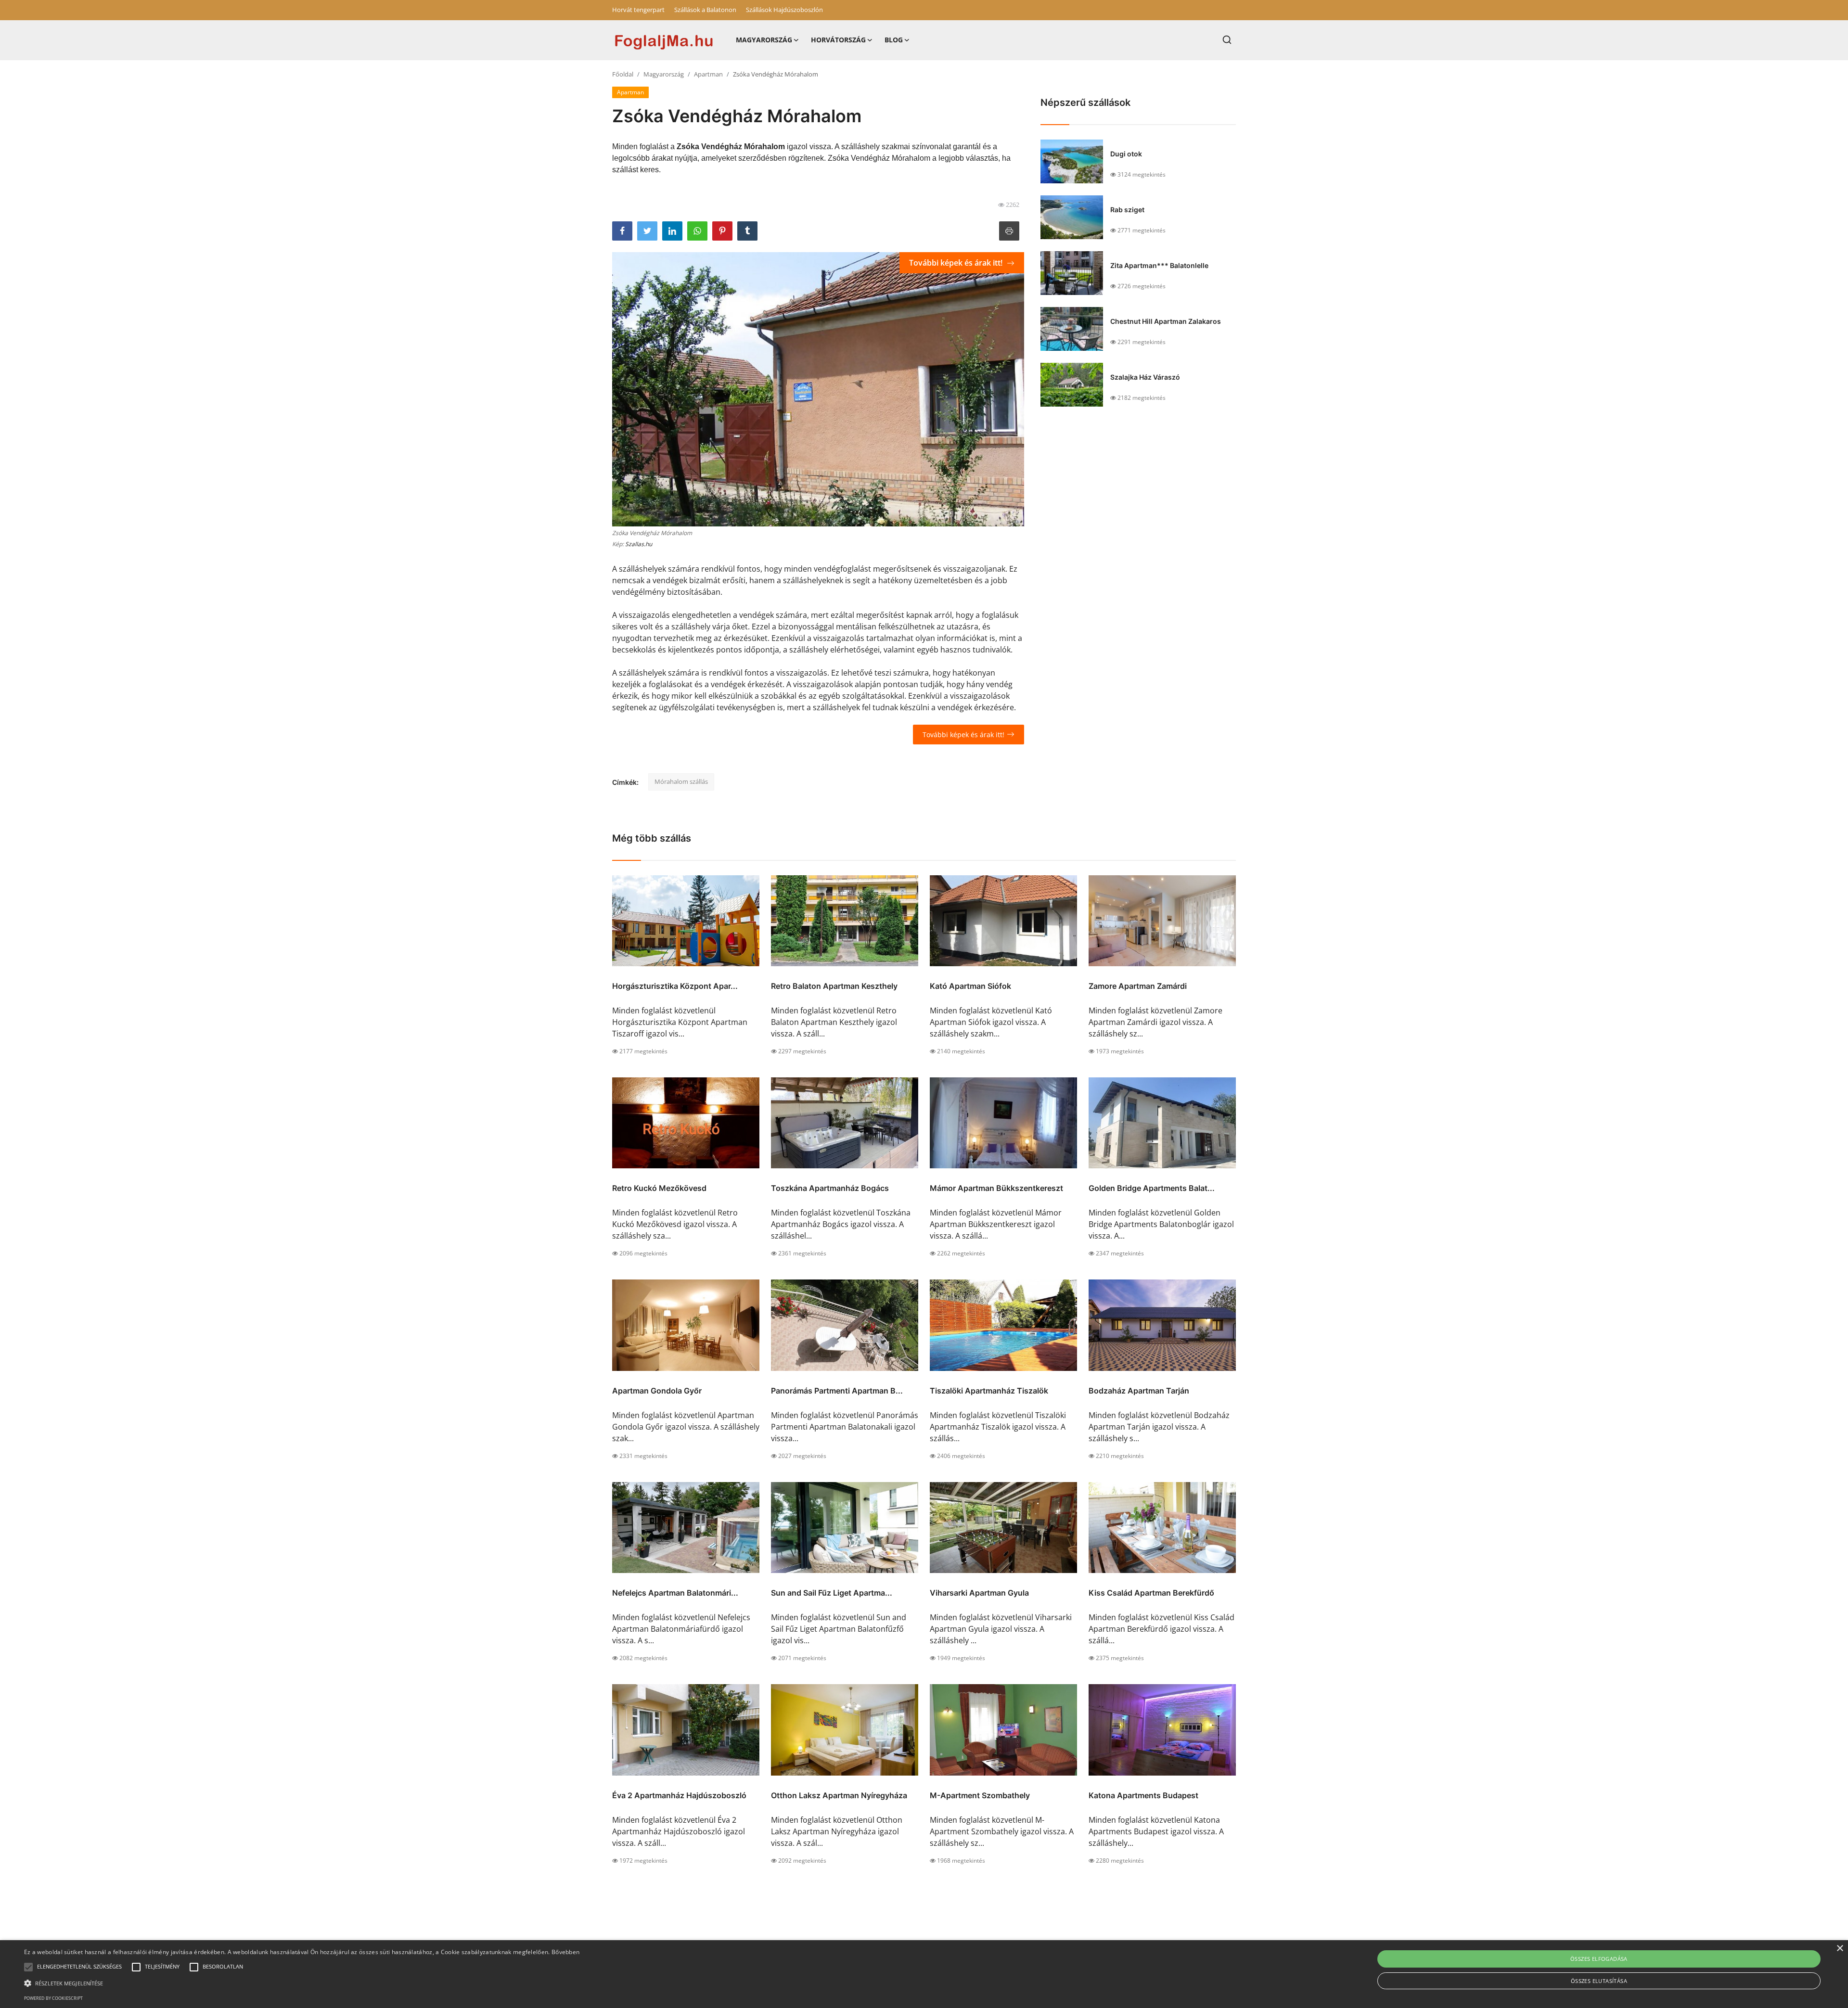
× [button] (1840, 1949)
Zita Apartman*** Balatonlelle (1159, 265)
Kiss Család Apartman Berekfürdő (1151, 1593)
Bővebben (565, 1952)
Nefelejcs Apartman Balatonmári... (675, 1593)
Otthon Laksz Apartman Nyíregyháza (839, 1795)
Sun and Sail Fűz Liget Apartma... (832, 1593)
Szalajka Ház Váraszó (1145, 377)
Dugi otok (1126, 154)
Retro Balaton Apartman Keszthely (834, 986)
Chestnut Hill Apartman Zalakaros (1166, 321)
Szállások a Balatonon (705, 10)
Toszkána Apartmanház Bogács (830, 1188)
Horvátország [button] (838, 40)
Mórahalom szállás (681, 781)
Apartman (708, 74)
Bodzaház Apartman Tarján (1139, 1391)
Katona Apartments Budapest (1143, 1795)
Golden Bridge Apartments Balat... (1152, 1188)
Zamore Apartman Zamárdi (1138, 986)
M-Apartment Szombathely (980, 1795)
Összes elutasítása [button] (1599, 1981)
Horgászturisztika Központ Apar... (675, 986)
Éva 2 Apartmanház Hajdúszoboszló (679, 1795)
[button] (28, 1967)
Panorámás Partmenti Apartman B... (837, 1391)
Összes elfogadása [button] (1599, 1959)
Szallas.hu (639, 544)
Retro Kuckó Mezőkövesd (659, 1188)
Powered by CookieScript (53, 1998)
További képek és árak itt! (957, 263)
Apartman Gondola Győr (657, 1391)
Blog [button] (894, 40)
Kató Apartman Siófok (970, 986)
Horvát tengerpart (638, 10)
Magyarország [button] (764, 40)
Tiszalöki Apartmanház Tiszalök (989, 1391)
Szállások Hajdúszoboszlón (784, 10)
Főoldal (623, 74)
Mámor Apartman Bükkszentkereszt (996, 1188)
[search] (1227, 40)
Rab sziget (1127, 210)
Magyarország (664, 74)
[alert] (924, 1974)
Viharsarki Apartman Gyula (979, 1593)
